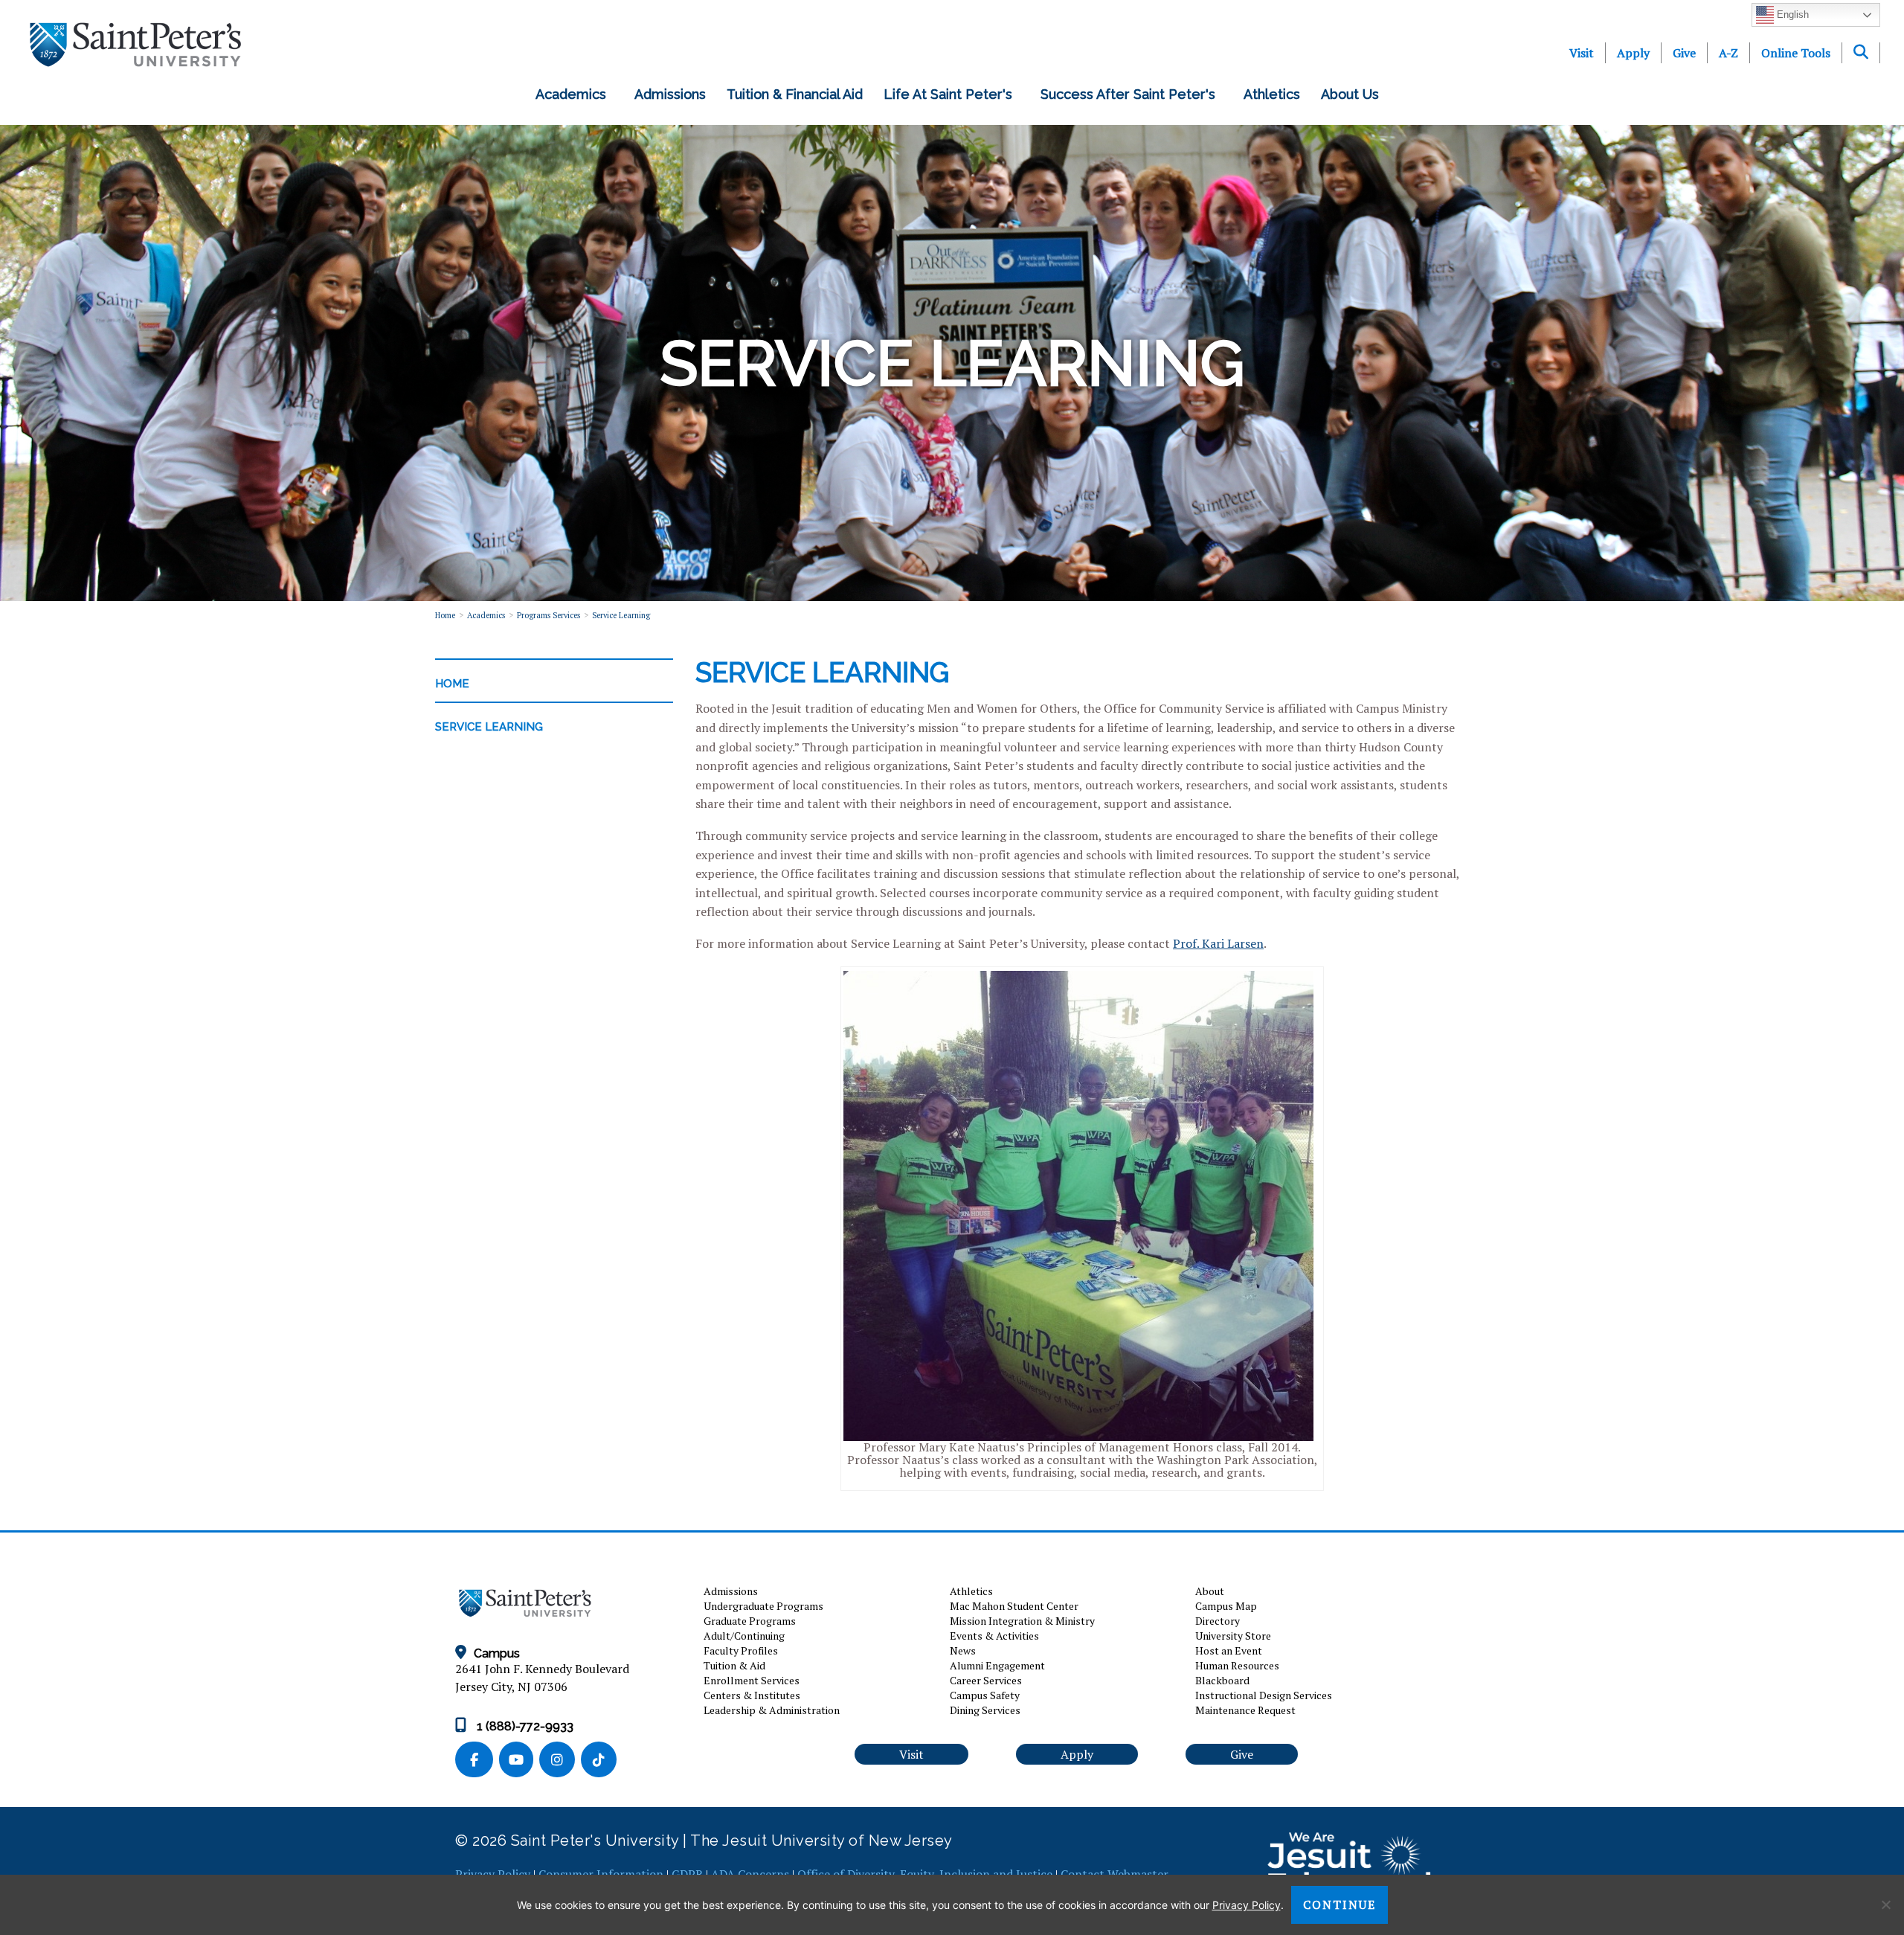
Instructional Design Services (1264, 1695)
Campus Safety (985, 1695)
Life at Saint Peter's (952, 94)
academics (486, 615)
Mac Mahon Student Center (1014, 1606)
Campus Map (1226, 1606)
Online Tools (1796, 53)
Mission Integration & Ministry (1022, 1621)
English (1791, 15)
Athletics (1272, 94)
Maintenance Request (1245, 1710)
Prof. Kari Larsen (1218, 943)
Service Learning (621, 615)
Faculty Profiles (741, 1650)
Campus (497, 1653)
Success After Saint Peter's (1132, 94)
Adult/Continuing (744, 1636)
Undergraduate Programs (763, 1606)
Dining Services (985, 1710)
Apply (1633, 53)
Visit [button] (911, 1754)
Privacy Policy (1247, 1905)
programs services (549, 615)
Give (1684, 53)
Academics (575, 94)
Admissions (670, 94)
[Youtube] (519, 1761)
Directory (1218, 1621)
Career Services (986, 1680)
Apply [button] (1077, 1754)
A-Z (1728, 53)
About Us (1354, 94)
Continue (1339, 1904)
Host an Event (1229, 1650)
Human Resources (1237, 1665)
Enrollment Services (752, 1680)
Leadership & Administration (772, 1710)
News (963, 1650)
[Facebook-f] (477, 1761)
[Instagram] (560, 1761)
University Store (1233, 1636)
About (1210, 1591)
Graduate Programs (750, 1621)
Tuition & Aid (734, 1665)
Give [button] (1242, 1754)
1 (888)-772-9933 (524, 1726)
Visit (1582, 53)
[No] (1885, 1904)
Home (445, 615)
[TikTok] (600, 1761)
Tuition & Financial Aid (795, 94)
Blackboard (1222, 1680)
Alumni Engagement (997, 1665)
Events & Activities (994, 1636)
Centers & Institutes (752, 1695)
